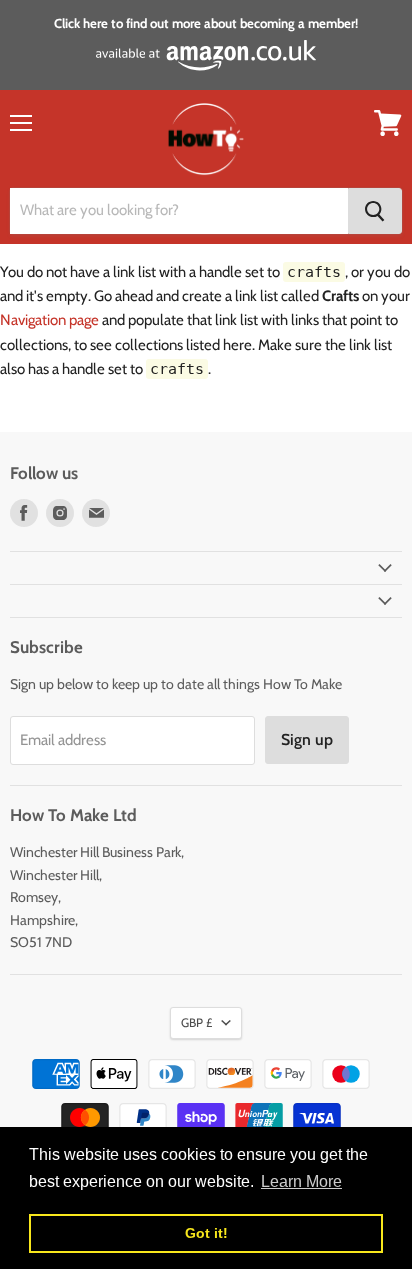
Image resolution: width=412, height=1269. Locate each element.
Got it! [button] (206, 1233)
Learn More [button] (301, 1181)
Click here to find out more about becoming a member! (206, 23)
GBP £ (196, 1022)
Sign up (307, 739)
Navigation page (49, 320)
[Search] (375, 211)
